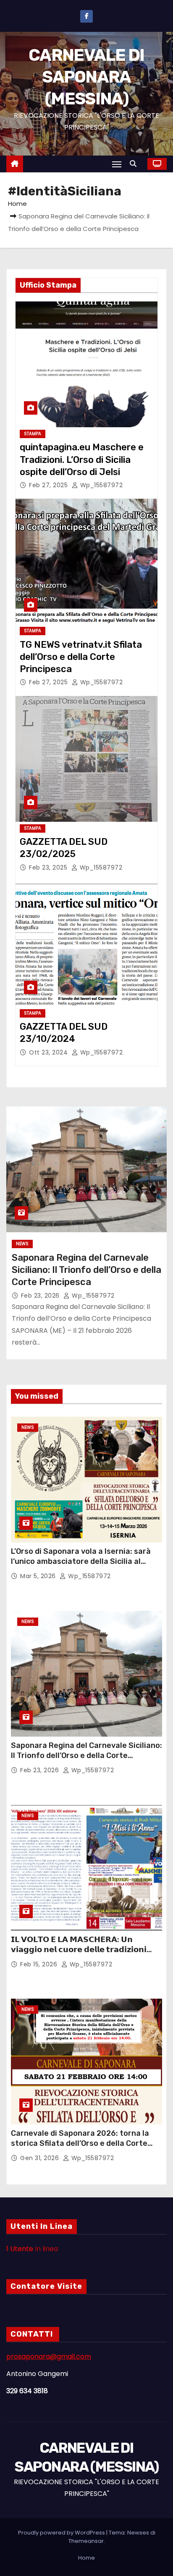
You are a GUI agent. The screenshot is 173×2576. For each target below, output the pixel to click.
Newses (138, 2533)
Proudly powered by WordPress (62, 2533)
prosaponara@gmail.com (49, 2357)
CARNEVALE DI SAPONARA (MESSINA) (86, 77)
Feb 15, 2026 (40, 1964)
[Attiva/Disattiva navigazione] (117, 164)
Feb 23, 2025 (49, 867)
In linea (32, 2249)
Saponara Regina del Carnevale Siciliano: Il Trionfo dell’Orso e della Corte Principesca (86, 1270)
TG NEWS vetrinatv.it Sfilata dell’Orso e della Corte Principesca (81, 657)
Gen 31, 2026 (41, 2158)
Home (17, 204)
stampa (33, 434)
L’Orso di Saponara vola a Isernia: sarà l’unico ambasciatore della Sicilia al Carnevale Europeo (81, 1561)
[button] (135, 164)
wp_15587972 (100, 485)
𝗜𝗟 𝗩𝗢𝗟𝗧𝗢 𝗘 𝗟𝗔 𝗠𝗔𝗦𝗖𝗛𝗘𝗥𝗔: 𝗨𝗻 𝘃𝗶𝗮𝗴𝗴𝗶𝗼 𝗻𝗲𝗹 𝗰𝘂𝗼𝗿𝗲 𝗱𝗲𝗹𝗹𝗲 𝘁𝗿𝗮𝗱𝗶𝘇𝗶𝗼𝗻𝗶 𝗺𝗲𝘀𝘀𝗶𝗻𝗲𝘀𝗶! (79, 1950)
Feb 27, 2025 (49, 485)
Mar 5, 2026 (39, 1576)
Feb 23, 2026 (41, 1296)
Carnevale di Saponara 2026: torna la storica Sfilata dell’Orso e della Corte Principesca (80, 2143)
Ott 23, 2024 (49, 1052)
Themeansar (86, 2541)
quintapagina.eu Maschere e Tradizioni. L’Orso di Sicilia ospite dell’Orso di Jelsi (82, 460)
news (22, 1244)
